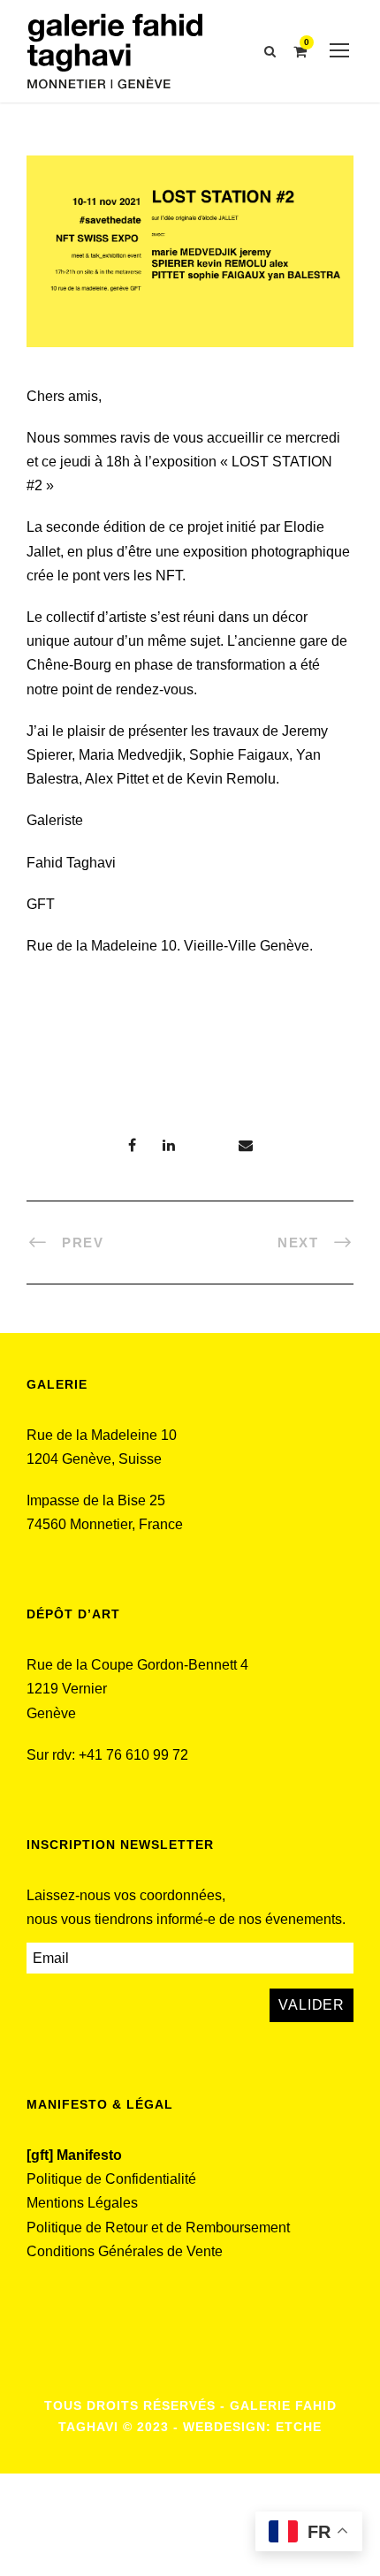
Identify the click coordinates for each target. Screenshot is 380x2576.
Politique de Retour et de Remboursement (158, 2227)
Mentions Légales (82, 2203)
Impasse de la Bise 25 (96, 1500)
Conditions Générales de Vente (125, 2251)
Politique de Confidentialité (111, 2179)
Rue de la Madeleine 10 (102, 1435)
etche (299, 2427)
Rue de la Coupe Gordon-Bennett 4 (137, 1665)
